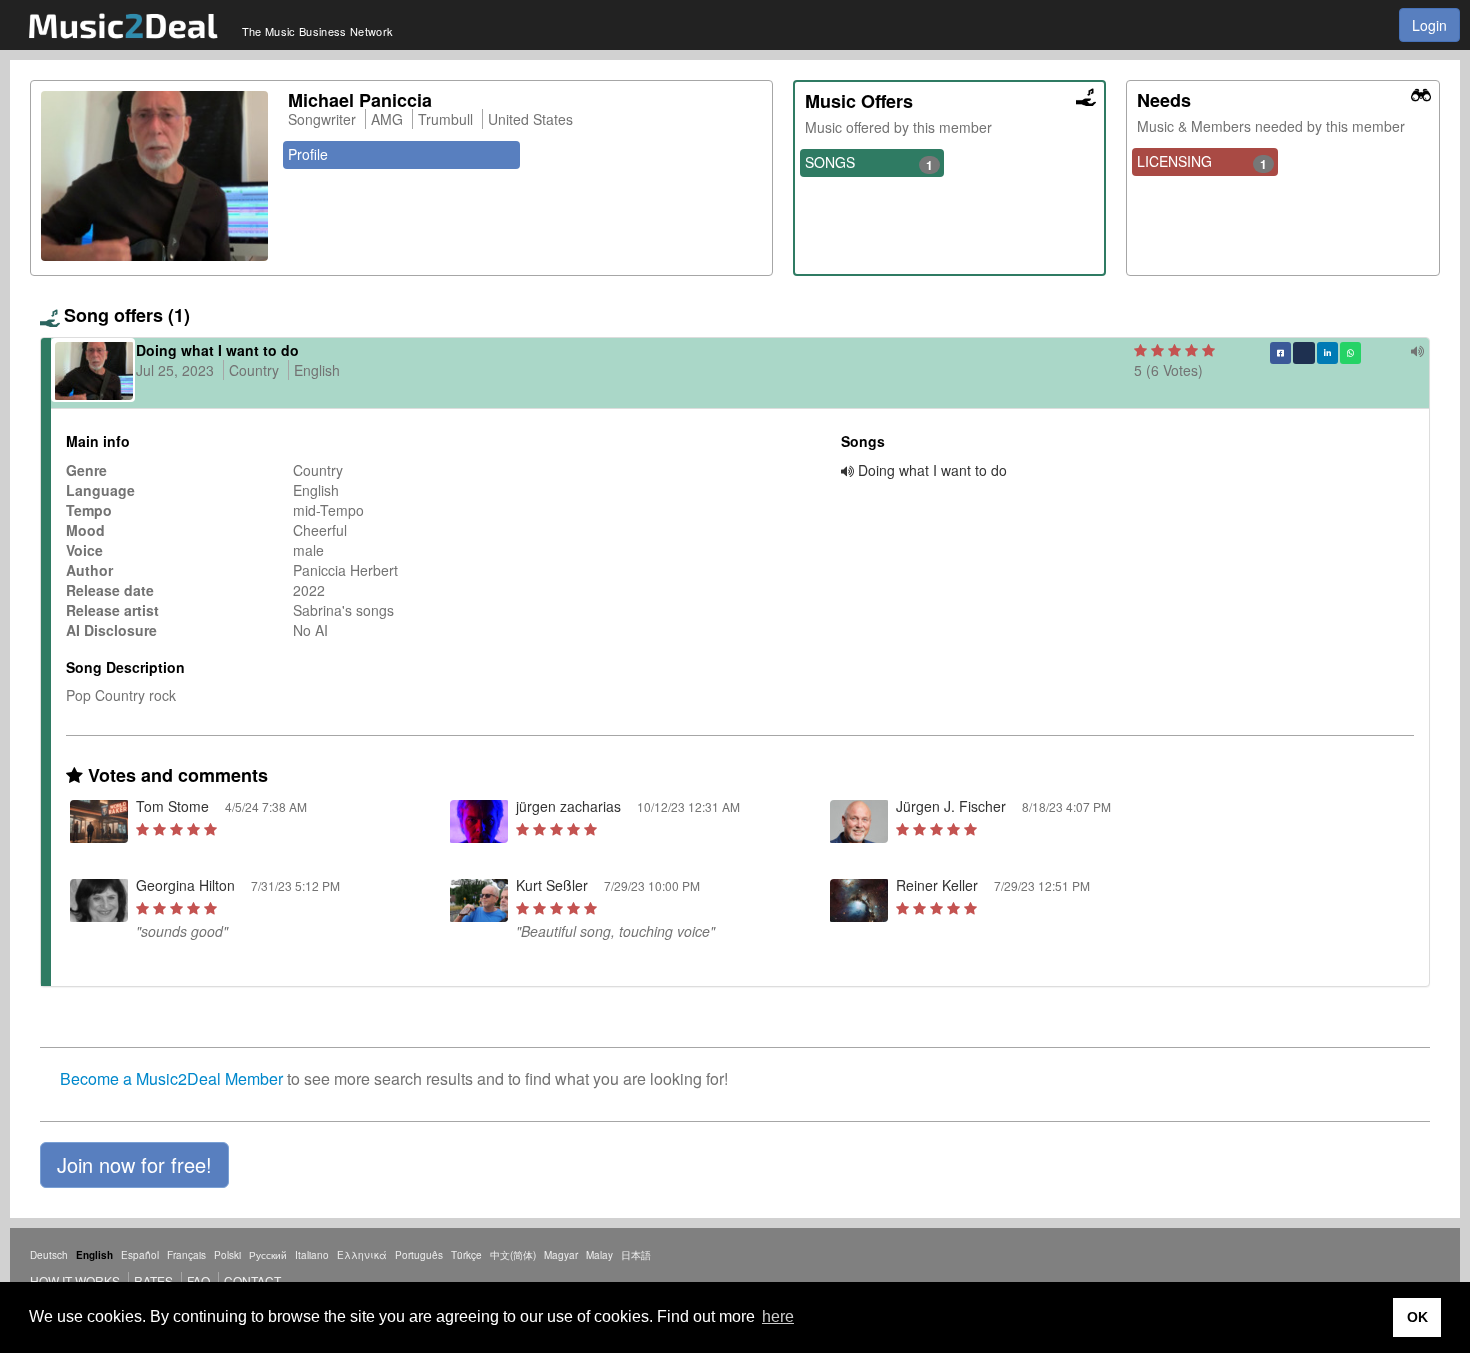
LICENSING (1202, 162)
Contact (252, 1280)
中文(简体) (513, 1255)
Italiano (312, 1255)
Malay (599, 1255)
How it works (75, 1280)
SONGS (869, 163)
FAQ (198, 1280)
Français (186, 1255)
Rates (153, 1280)
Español (140, 1255)
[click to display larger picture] (154, 176)
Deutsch (49, 1255)
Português (419, 1255)
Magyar (561, 1255)
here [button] (778, 1316)
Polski (227, 1255)
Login (1429, 25)
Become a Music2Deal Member (171, 1078)
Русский (268, 1255)
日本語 (636, 1255)
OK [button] (1417, 1317)
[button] (134, 1165)
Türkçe (466, 1255)
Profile (308, 154)
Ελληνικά (362, 1255)
